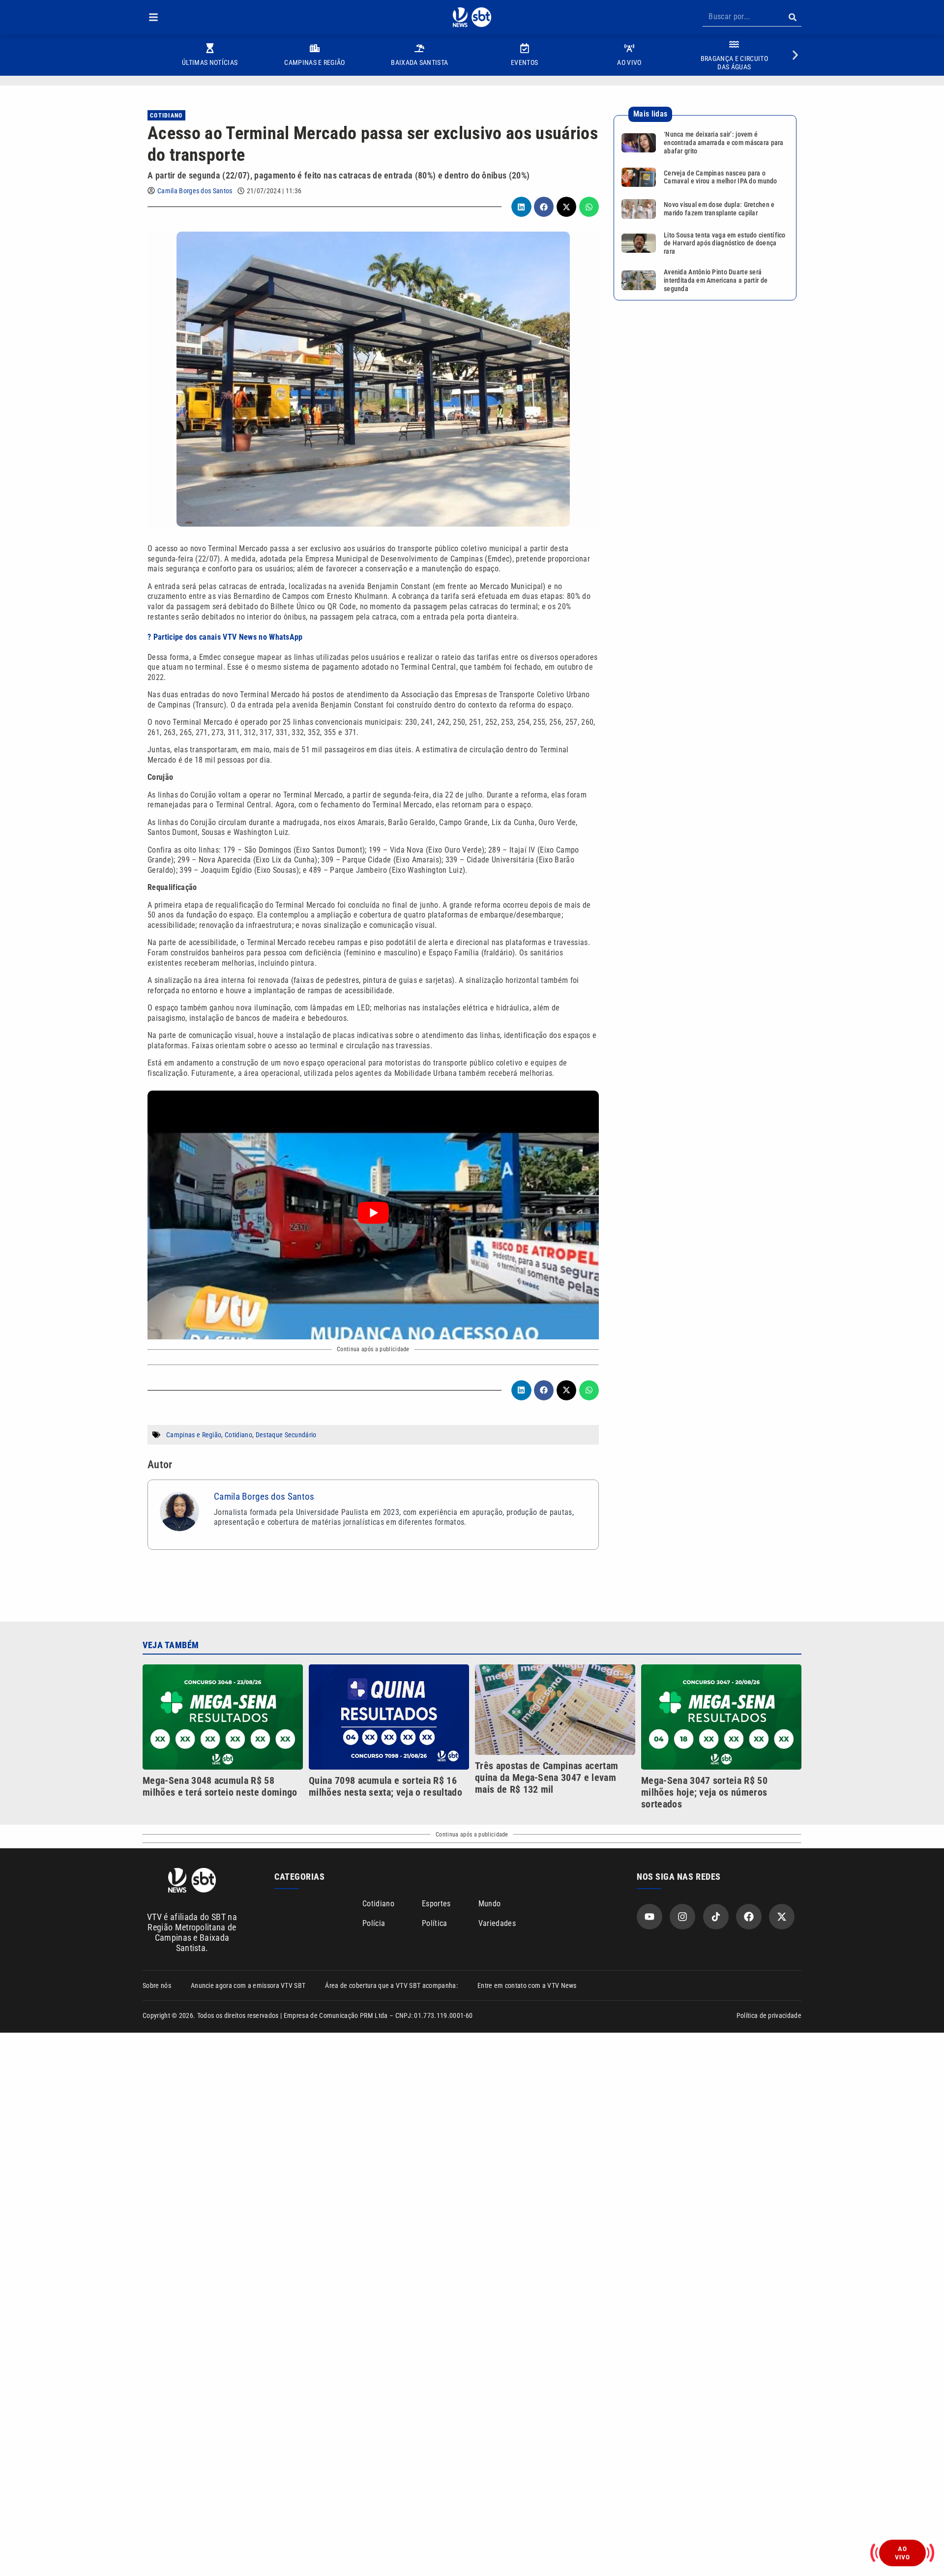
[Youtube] (649, 1917)
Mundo (490, 1904)
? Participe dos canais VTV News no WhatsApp (225, 637)
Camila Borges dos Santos (195, 191)
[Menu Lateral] (153, 17)
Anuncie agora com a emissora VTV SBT (248, 1985)
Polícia (374, 1923)
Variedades (497, 1923)
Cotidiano (166, 116)
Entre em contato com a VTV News (527, 1985)
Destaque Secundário (286, 1435)
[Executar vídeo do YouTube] (373, 1213)
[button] (153, 17)
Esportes (436, 1904)
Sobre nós (157, 1985)
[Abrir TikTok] (716, 1917)
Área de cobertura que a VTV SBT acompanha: (391, 1985)
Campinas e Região (194, 1435)
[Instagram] (682, 1917)
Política (435, 1923)
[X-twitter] (782, 1917)
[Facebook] (749, 1917)
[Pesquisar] (792, 17)
